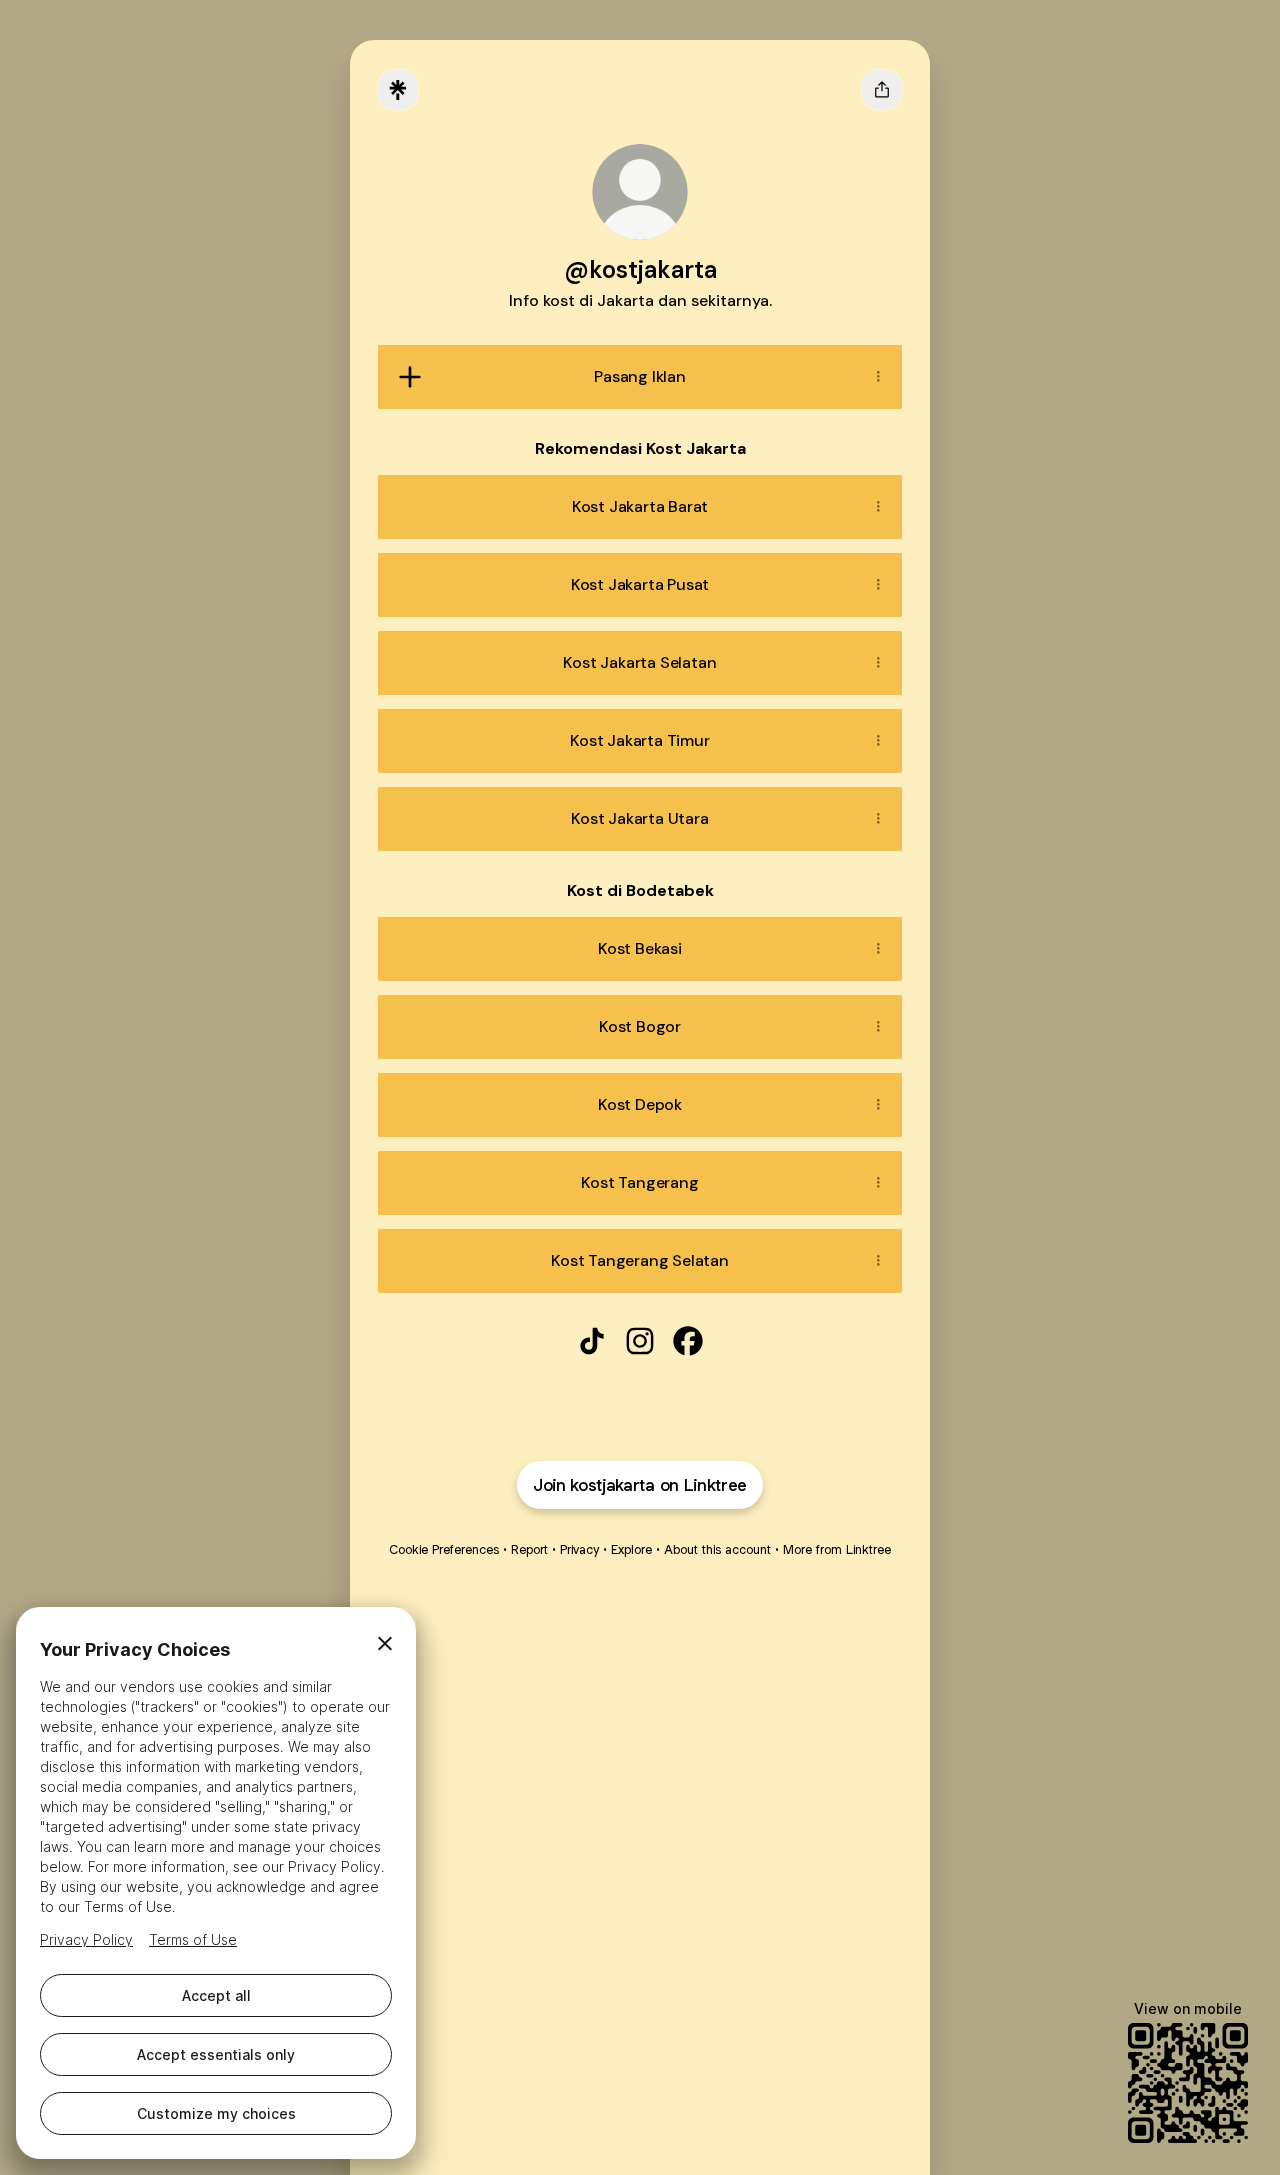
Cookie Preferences (444, 1549)
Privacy (579, 1549)
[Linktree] (398, 90)
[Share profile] (882, 90)
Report (529, 1549)
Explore (631, 1549)
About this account (717, 1549)
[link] (592, 1341)
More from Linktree (837, 1549)
